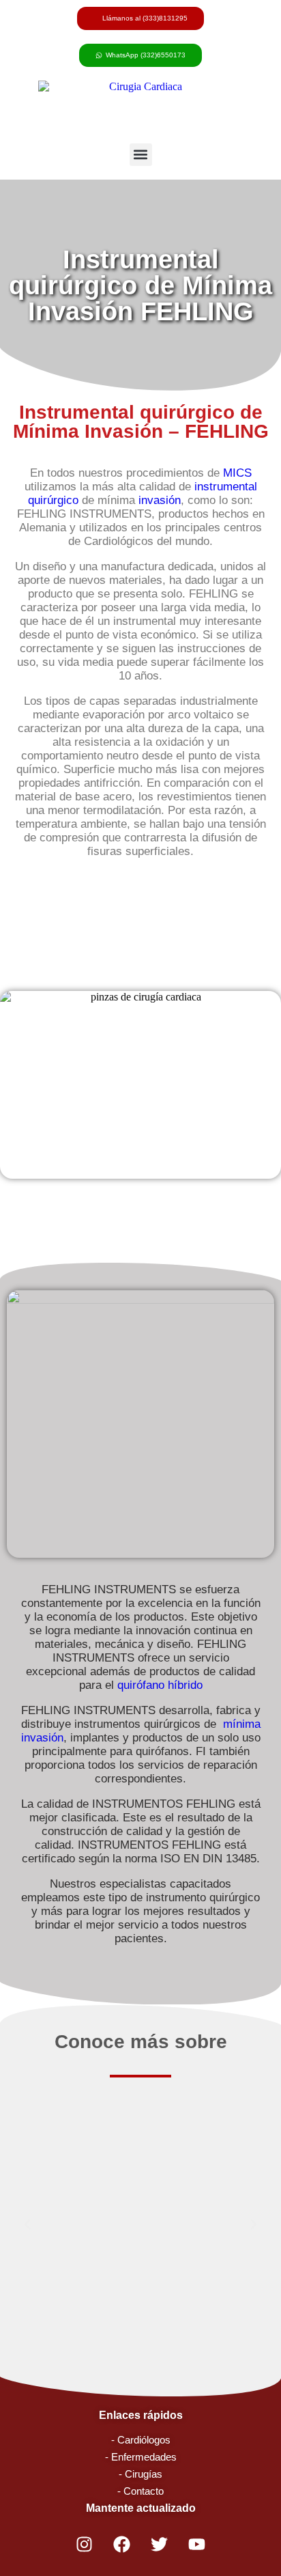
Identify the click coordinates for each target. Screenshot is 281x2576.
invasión (160, 500)
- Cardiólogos (141, 2440)
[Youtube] (197, 2545)
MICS (237, 473)
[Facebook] (122, 2545)
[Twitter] (160, 2545)
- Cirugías (140, 2474)
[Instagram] (85, 2545)
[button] (141, 155)
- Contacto (140, 2491)
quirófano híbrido (160, 1685)
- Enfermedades (141, 2457)
